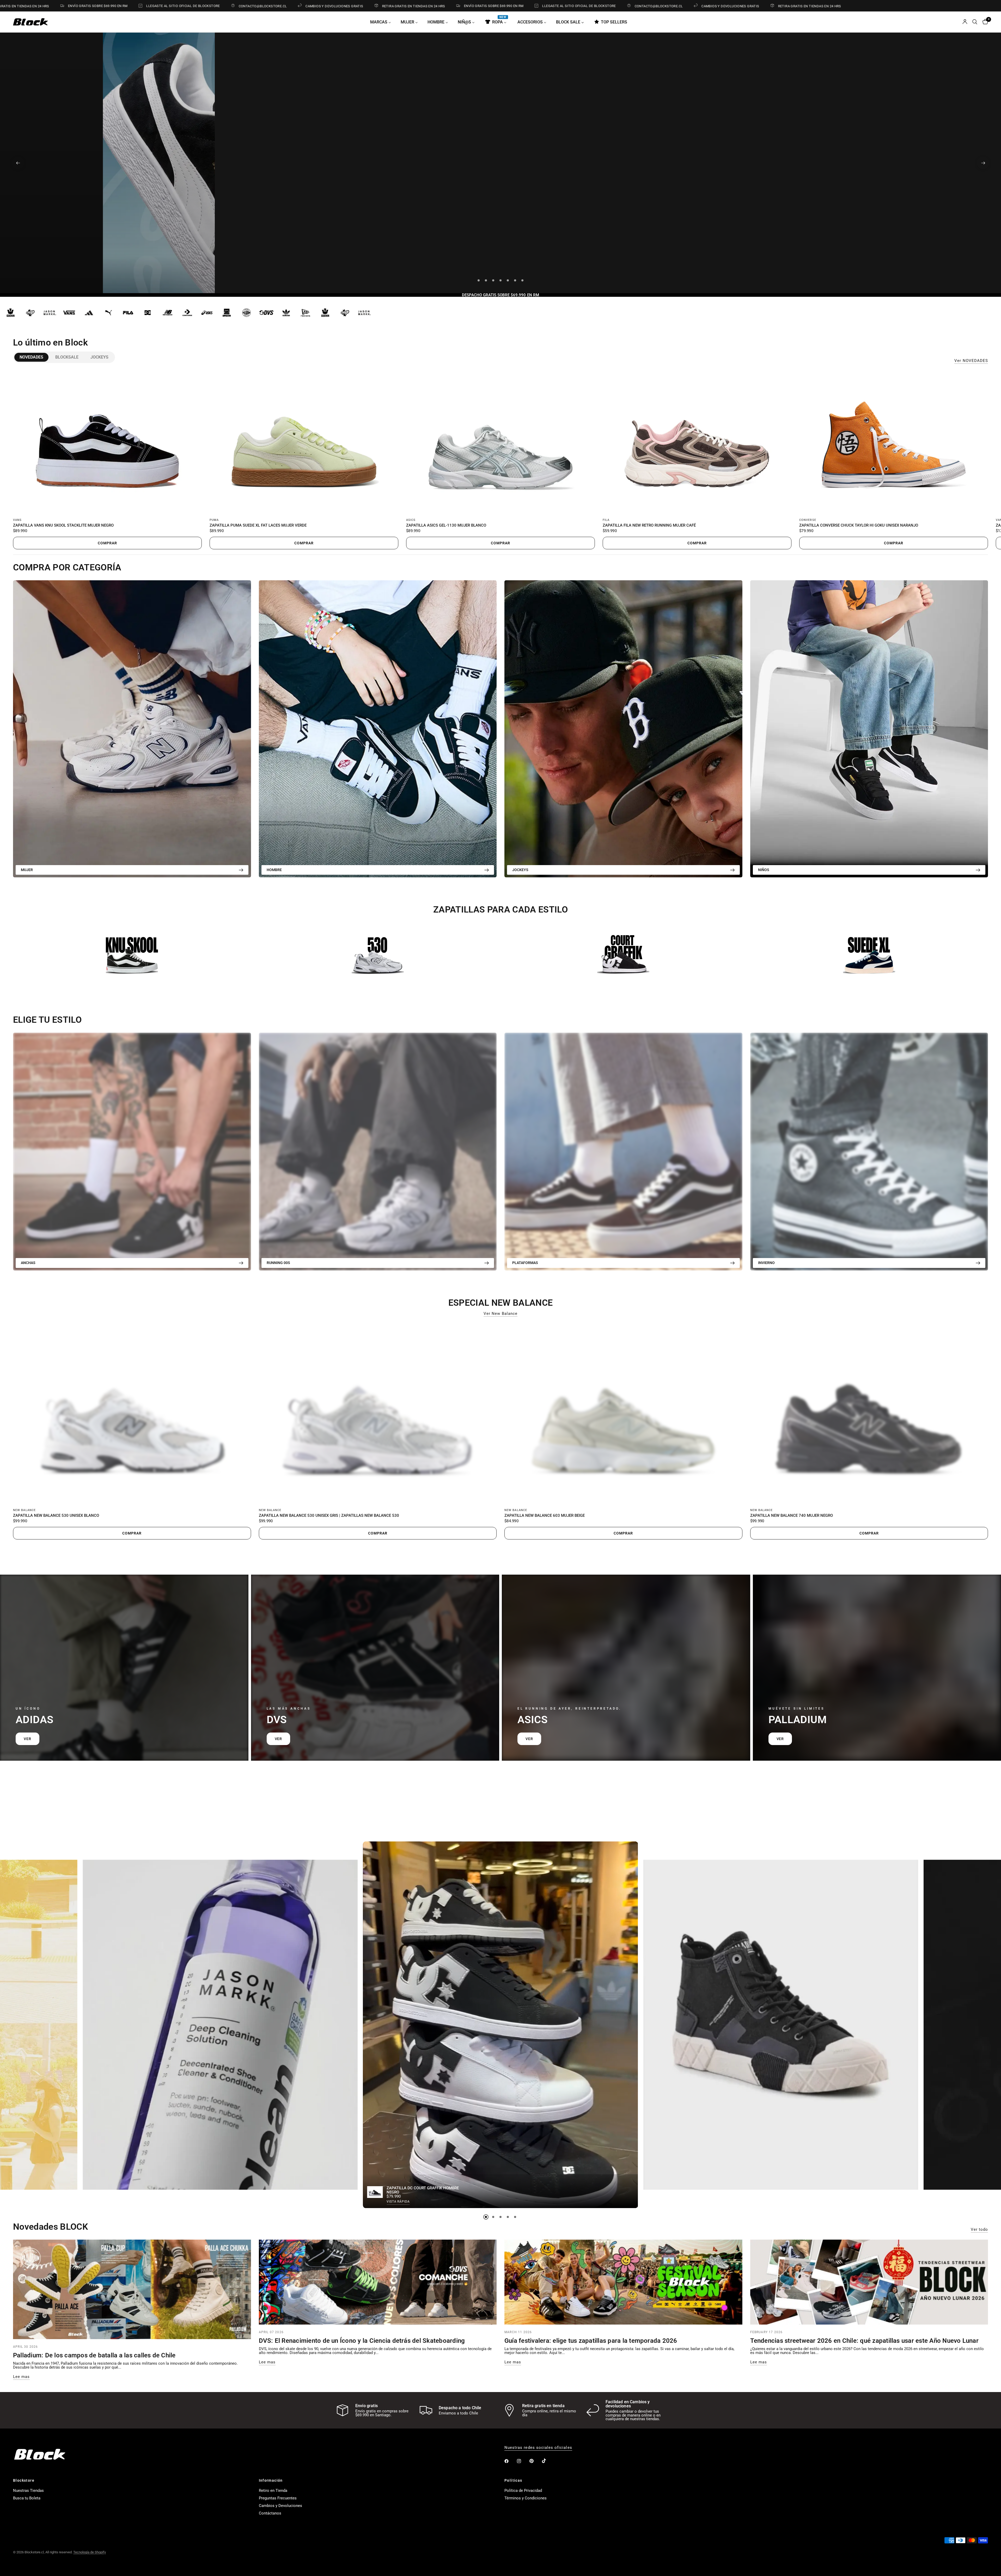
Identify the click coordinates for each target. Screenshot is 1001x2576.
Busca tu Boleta (27, 2498)
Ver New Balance (500, 1314)
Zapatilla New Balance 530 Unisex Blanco (56, 1516)
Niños (764, 870)
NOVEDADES (31, 357)
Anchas (28, 1263)
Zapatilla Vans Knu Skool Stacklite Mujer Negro (63, 526)
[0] (984, 22)
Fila (606, 520)
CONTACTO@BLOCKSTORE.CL (312, 6)
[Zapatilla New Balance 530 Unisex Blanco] (132, 1414)
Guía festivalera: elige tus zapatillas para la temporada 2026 (591, 2341)
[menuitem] (383, 22)
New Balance (24, 1510)
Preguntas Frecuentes (278, 2498)
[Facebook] (510, 2461)
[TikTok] (548, 2461)
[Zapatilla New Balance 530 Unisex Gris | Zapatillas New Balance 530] (378, 1414)
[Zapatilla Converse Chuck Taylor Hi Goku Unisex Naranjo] (894, 442)
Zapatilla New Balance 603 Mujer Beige (545, 1516)
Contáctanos (270, 2513)
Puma (214, 520)
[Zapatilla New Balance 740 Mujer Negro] (869, 1414)
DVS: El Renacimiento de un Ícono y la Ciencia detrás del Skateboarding (362, 2341)
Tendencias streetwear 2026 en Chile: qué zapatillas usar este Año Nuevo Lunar (864, 2341)
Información (271, 2480)
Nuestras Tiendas (28, 2491)
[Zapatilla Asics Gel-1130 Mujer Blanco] (500, 442)
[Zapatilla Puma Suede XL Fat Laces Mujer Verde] (304, 442)
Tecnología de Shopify (90, 2552)
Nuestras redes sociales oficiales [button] (538, 2448)
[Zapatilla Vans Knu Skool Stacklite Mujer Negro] (107, 442)
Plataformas (525, 1263)
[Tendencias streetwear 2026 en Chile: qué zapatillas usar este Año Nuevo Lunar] (869, 2282)
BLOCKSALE (67, 357)
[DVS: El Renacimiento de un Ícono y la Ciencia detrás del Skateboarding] (378, 2282)
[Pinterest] (535, 2461)
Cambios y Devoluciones (280, 2506)
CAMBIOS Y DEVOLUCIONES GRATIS (384, 6)
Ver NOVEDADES (971, 361)
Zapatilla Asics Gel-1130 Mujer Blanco (446, 526)
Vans (17, 520)
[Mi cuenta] (965, 22)
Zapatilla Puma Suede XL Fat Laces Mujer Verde (258, 526)
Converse (808, 520)
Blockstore (24, 2480)
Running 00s (278, 1263)
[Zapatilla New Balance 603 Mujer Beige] (623, 1414)
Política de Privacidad (523, 2491)
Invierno (766, 1263)
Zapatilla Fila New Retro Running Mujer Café (649, 526)
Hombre (274, 870)
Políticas (513, 2480)
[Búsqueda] (975, 22)
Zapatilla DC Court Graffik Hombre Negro (423, 2190)
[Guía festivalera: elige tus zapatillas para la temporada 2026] (623, 2282)
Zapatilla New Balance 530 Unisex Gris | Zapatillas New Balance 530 (329, 1516)
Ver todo (979, 2230)
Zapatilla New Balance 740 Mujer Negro (792, 1516)
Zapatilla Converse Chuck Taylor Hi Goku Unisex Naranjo (859, 526)
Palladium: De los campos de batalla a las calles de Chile (94, 2355)
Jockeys (99, 357)
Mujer (27, 870)
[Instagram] (523, 2461)
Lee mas (21, 2377)
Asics (411, 520)
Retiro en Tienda (273, 2491)
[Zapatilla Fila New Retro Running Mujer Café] (697, 442)
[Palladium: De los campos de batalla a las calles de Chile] (132, 2289)
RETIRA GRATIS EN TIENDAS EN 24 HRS (67, 6)
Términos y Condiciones (526, 2498)
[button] (487, 253)
